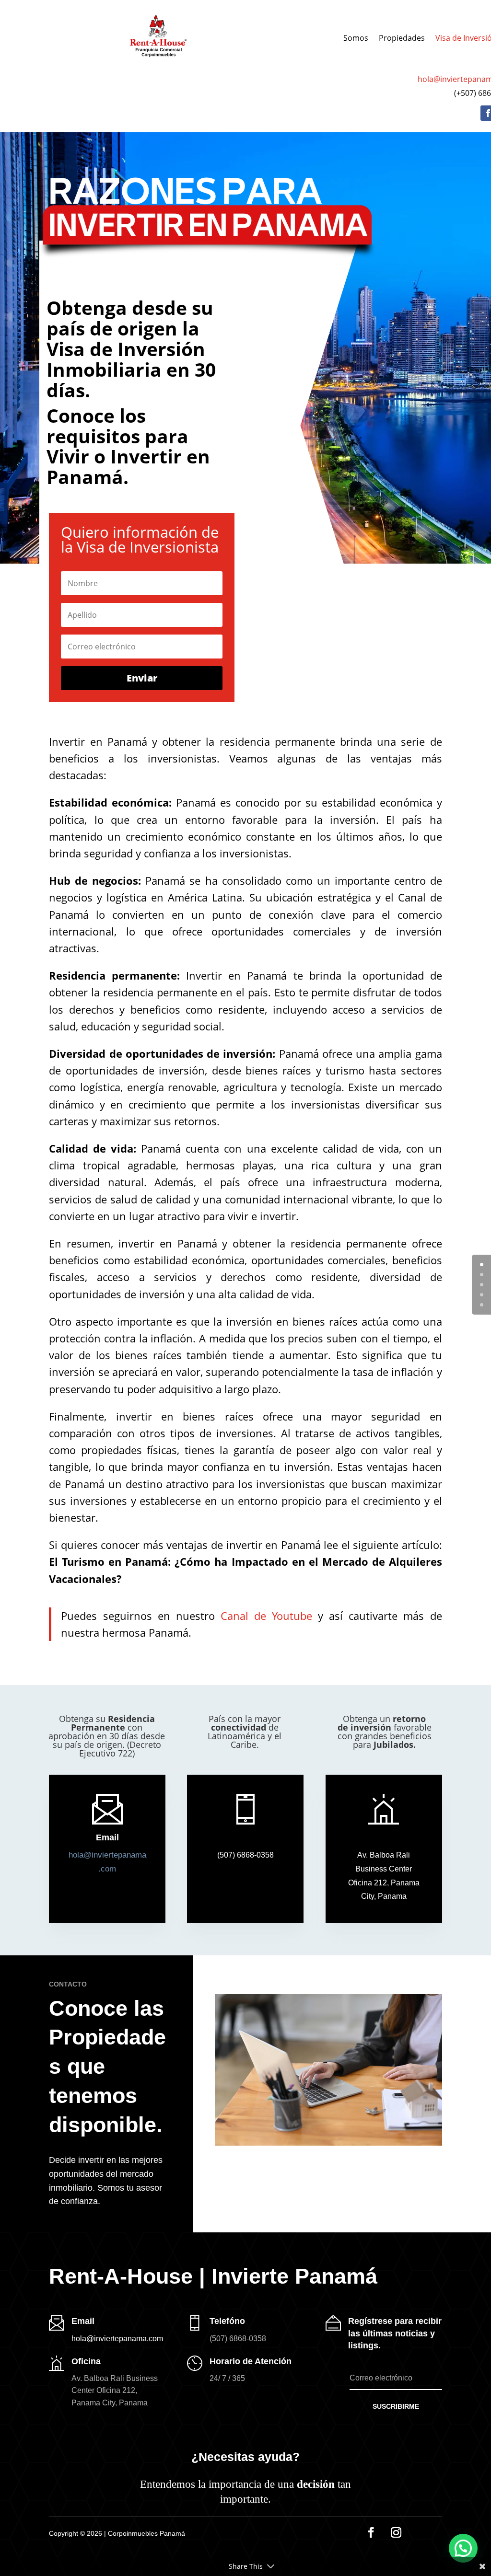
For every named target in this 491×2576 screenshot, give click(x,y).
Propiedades (402, 38)
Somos (356, 38)
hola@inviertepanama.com (117, 2339)
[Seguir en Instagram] (396, 2532)
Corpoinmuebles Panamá (146, 2533)
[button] (384, 1876)
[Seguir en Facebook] (371, 2532)
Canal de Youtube (266, 1616)
